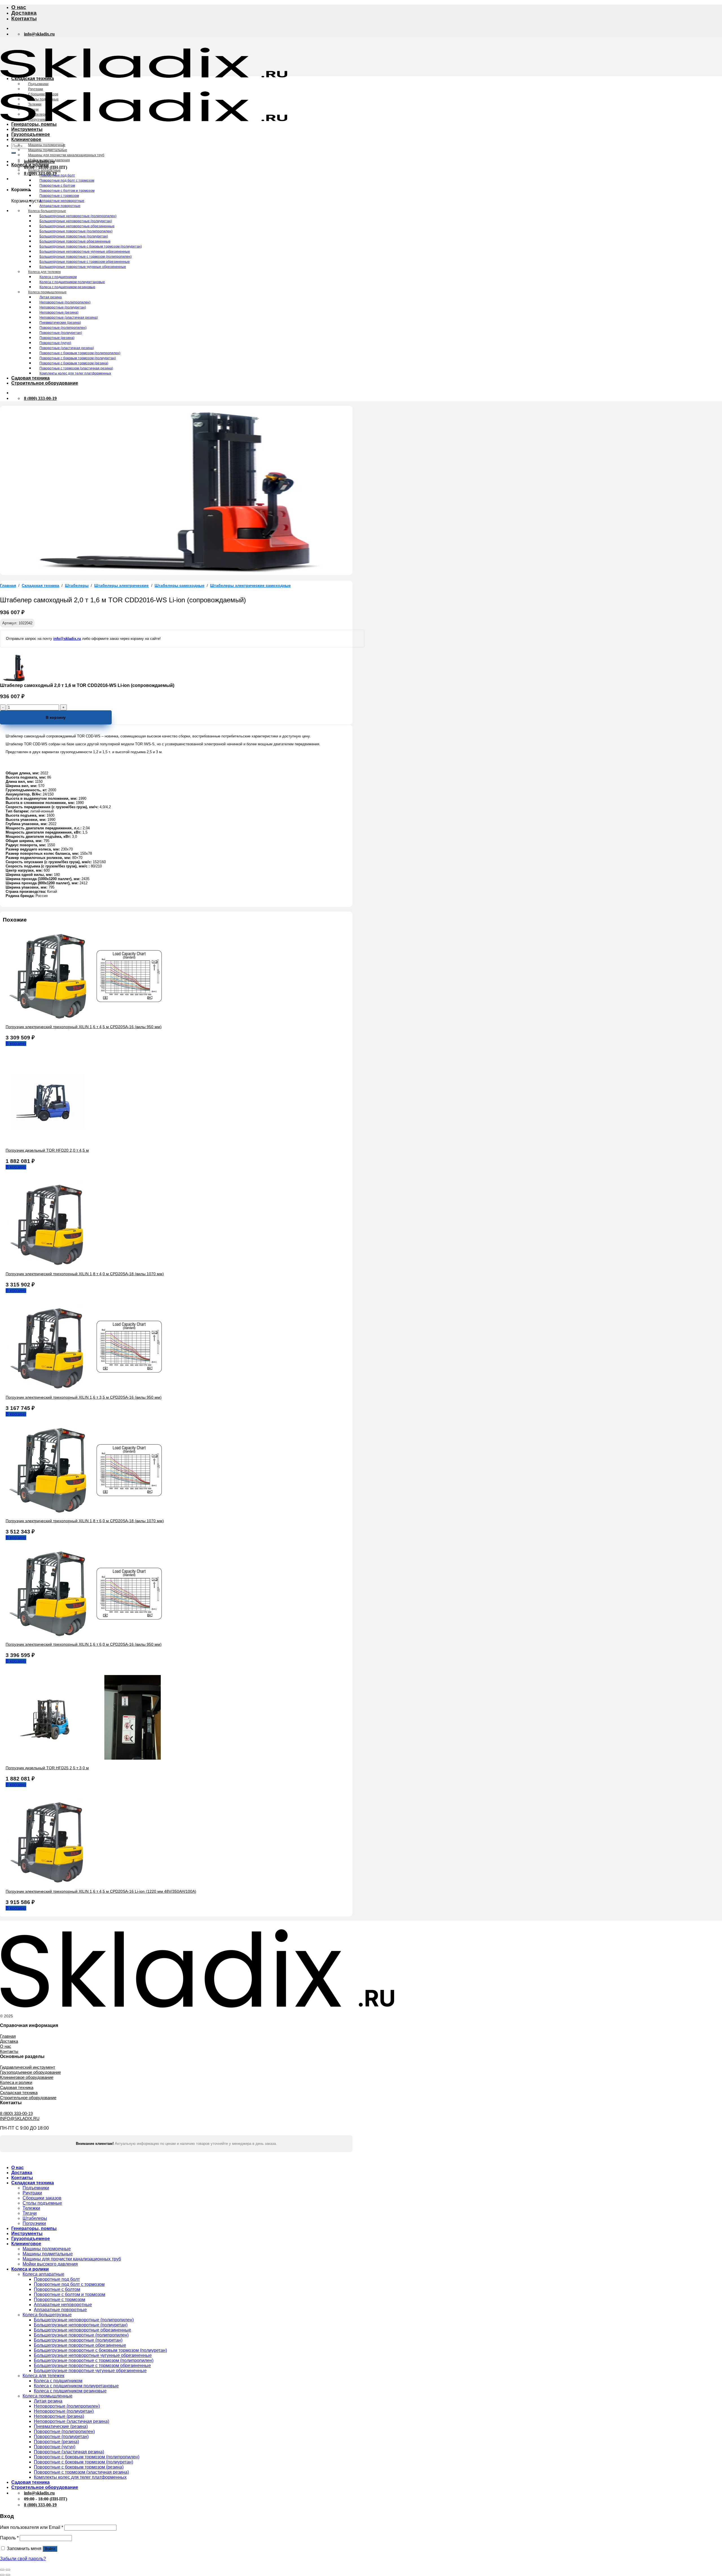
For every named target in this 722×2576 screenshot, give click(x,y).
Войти (50, 2549)
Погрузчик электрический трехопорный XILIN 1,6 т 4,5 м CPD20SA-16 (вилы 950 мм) (84, 1027)
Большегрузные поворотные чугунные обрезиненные (83, 267)
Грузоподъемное (31, 134)
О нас (19, 7)
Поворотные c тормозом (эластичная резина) (76, 368)
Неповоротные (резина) (59, 312)
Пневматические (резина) (60, 323)
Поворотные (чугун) (55, 343)
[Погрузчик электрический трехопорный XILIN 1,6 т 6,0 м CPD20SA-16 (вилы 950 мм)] (90, 1635)
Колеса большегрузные (47, 211)
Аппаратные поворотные (60, 206)
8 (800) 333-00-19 (16, 2113)
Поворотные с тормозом (59, 196)
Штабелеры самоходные (180, 586)
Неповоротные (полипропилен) (65, 302)
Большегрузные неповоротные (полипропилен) (78, 216)
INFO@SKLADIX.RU (20, 2118)
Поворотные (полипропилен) (63, 328)
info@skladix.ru (67, 639)
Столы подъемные (43, 99)
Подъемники (38, 84)
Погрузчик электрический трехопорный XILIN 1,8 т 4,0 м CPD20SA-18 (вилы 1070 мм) (85, 1274)
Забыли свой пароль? (23, 2559)
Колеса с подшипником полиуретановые (72, 282)
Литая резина (51, 297)
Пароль (9, 2538)
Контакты (24, 18)
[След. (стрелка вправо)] (8, 2575)
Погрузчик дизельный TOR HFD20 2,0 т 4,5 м (47, 1150)
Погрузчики (37, 120)
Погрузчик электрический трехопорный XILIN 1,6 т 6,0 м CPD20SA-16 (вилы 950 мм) (84, 1644)
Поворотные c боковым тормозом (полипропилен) (80, 353)
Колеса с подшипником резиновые (67, 287)
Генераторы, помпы (34, 124)
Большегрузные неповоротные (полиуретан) (76, 221)
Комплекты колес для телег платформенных (75, 373)
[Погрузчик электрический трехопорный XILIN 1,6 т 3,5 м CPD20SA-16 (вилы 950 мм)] (90, 1388)
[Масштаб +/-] (8, 2570)
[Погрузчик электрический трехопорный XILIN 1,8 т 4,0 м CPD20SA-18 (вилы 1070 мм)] (48, 1264)
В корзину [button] (16, 1044)
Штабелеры (38, 114)
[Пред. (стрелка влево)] (2, 2575)
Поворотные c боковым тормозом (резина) (74, 363)
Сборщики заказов (43, 94)
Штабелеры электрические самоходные (250, 586)
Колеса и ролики (30, 165)
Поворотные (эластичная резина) (67, 348)
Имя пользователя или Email (32, 2527)
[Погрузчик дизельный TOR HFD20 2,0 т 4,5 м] (48, 1141)
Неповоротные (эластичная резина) (69, 318)
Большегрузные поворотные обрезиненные (75, 241)
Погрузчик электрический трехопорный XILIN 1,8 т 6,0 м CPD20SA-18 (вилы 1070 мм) (85, 1521)
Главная (8, 586)
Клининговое (26, 139)
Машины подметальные (48, 150)
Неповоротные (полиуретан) (63, 307)
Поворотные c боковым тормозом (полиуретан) (78, 358)
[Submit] (14, 153)
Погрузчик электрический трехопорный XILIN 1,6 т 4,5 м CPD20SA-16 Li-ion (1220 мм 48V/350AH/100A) (101, 1891)
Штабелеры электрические (121, 586)
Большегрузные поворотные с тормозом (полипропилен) (86, 257)
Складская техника (33, 79)
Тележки (35, 104)
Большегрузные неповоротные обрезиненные (77, 226)
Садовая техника (30, 378)
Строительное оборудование (45, 383)
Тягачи (33, 109)
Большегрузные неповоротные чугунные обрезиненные (85, 252)
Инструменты (27, 129)
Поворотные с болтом (57, 186)
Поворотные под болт (57, 175)
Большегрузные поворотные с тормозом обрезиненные (85, 262)
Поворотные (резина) (57, 338)
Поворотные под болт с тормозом (67, 180)
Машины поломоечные (47, 145)
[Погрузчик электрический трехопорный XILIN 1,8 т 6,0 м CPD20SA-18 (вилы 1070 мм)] (90, 1511)
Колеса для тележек (44, 272)
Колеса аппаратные (44, 170)
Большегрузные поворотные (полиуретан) (74, 236)
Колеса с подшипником (58, 277)
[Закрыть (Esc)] (2, 2570)
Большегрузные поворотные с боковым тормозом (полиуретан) (91, 246)
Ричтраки (36, 89)
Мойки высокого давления (49, 160)
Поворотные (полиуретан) (61, 333)
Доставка (24, 13)
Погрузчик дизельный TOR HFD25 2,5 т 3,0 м (47, 1768)
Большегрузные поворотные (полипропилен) (76, 231)
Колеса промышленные (47, 292)
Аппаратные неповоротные (62, 201)
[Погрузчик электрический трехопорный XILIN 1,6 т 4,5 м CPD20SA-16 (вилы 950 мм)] (90, 1017)
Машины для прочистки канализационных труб (66, 155)
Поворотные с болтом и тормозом (67, 191)
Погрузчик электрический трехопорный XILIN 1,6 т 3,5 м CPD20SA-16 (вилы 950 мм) (84, 1397)
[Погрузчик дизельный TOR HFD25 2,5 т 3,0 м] (90, 1758)
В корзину (56, 717)
